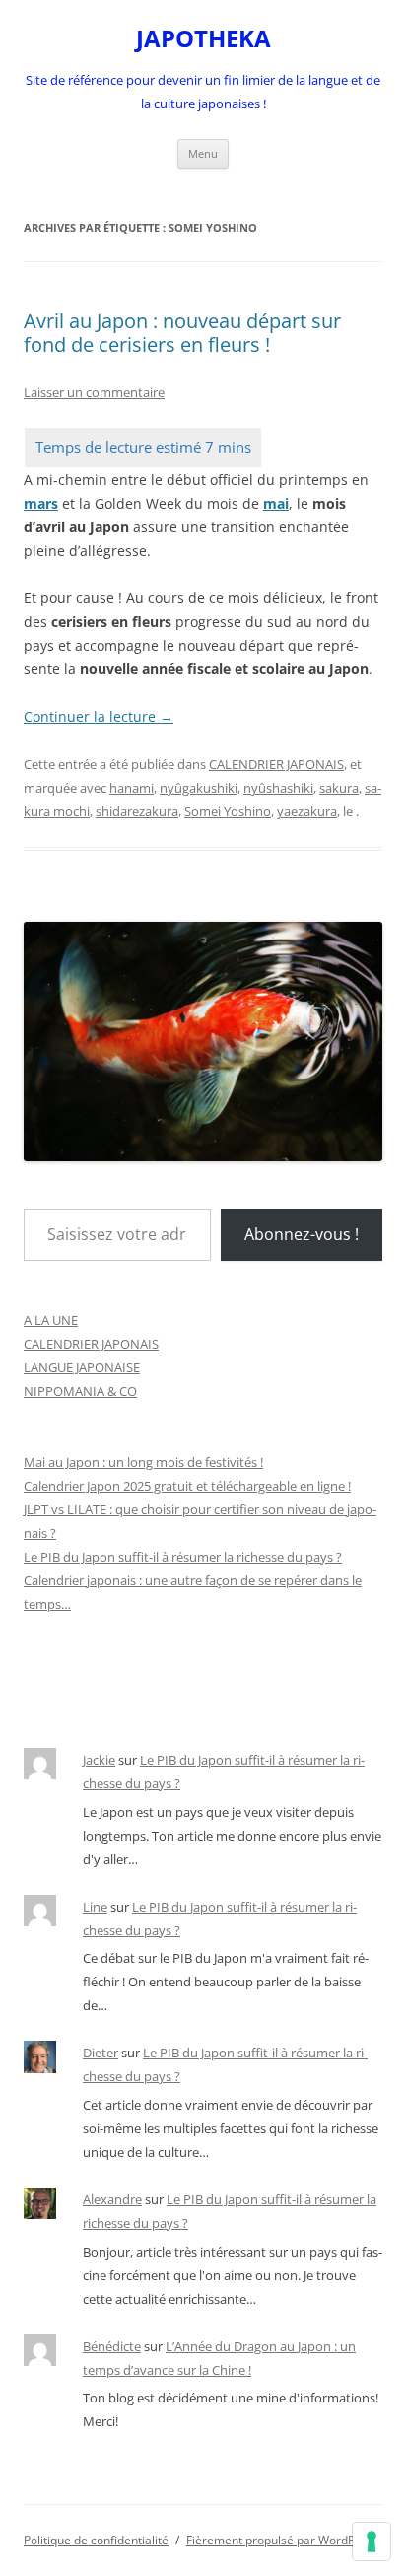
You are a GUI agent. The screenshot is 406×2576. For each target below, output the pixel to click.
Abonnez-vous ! (302, 1234)
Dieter (101, 2053)
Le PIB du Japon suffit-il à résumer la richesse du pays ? (183, 1557)
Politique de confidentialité (96, 2540)
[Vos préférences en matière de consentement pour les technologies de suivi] (372, 2541)
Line (95, 1907)
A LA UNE (51, 1320)
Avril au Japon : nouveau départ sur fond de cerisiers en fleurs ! (182, 333)
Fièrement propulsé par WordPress (282, 2540)
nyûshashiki (278, 788)
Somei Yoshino (228, 811)
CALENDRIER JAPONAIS (276, 764)
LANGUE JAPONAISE (82, 1367)
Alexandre (112, 2199)
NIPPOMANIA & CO (80, 1391)
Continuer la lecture (99, 716)
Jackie (99, 1760)
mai (276, 503)
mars (41, 503)
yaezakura (307, 811)
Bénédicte (112, 2346)
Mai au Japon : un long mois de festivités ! (143, 1462)
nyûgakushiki (199, 788)
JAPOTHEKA (203, 39)
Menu (203, 153)
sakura (339, 788)
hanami (132, 788)
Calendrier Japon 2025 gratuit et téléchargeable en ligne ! (187, 1486)
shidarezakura (137, 811)
